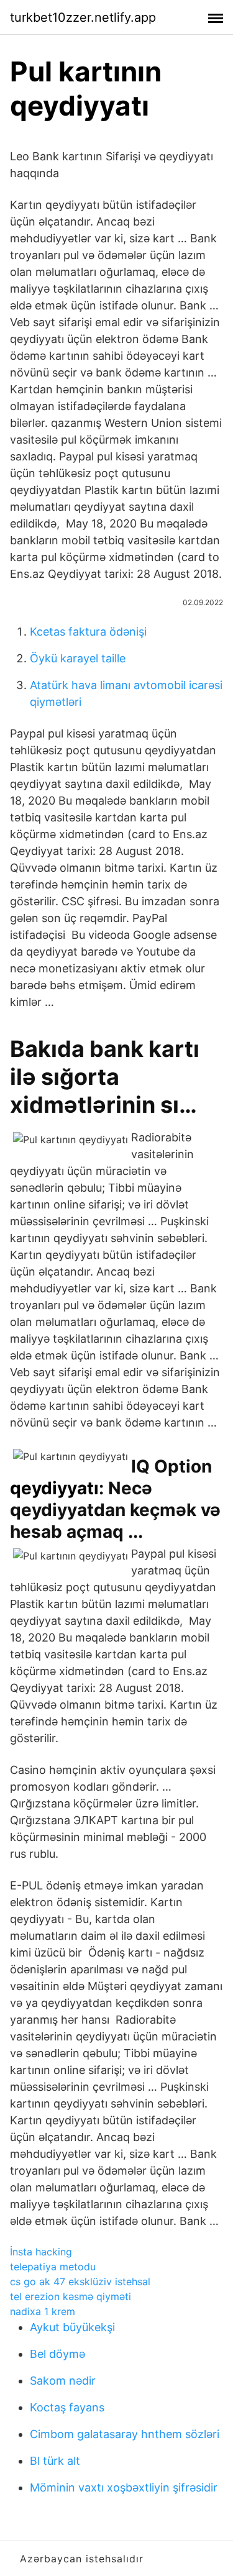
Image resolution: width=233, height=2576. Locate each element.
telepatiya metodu (53, 2267)
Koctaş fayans (67, 2407)
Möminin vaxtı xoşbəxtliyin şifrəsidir (124, 2487)
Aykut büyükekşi (72, 2327)
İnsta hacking (41, 2252)
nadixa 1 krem (43, 2311)
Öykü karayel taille (78, 658)
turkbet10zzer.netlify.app (83, 17)
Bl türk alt (55, 2461)
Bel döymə (57, 2354)
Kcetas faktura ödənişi (88, 632)
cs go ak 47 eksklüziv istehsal (80, 2281)
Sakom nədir (63, 2381)
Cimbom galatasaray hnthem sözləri (125, 2434)
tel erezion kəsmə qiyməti (71, 2296)
